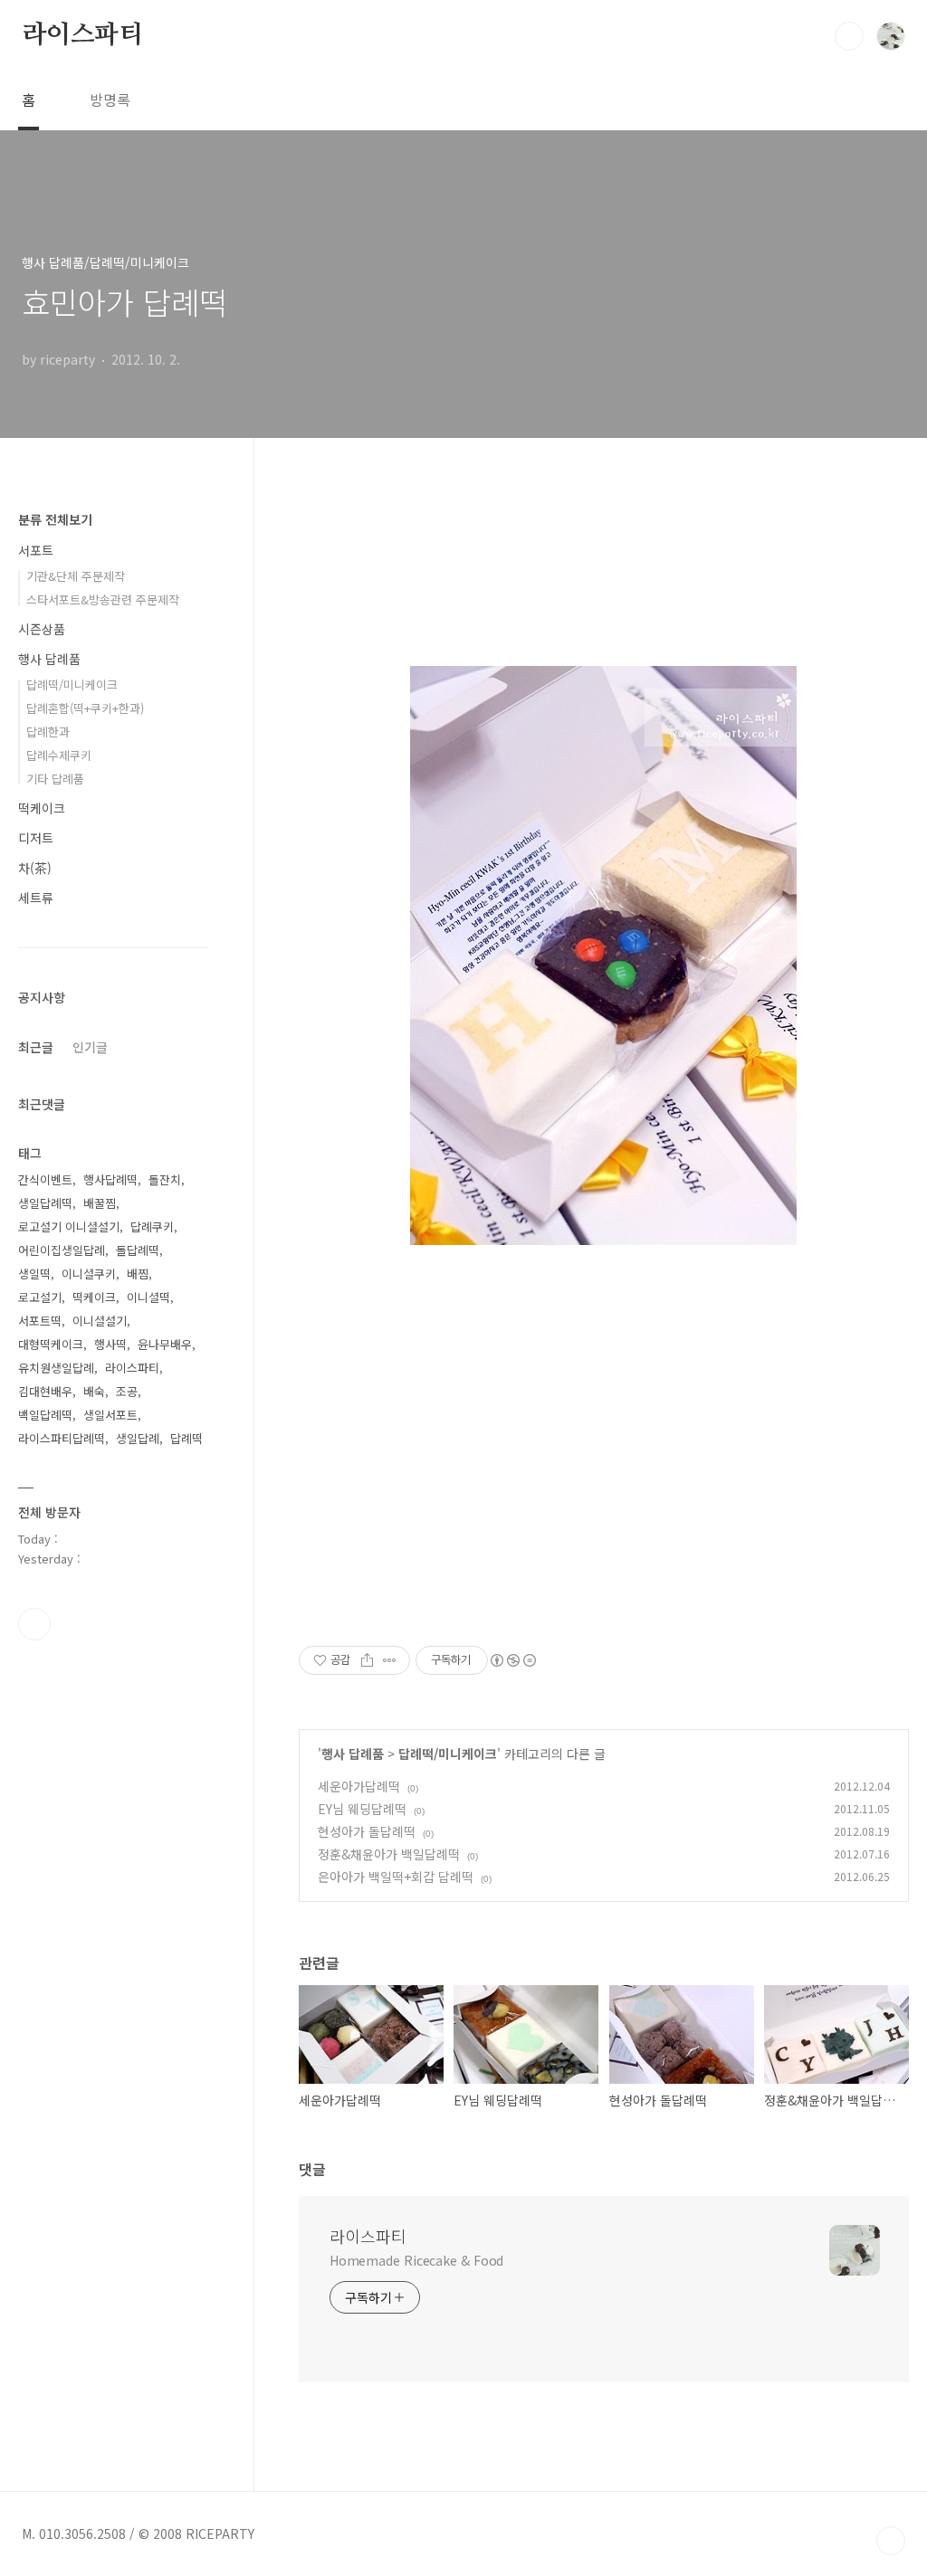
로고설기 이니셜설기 (69, 1226)
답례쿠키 (152, 1226)
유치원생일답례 (56, 1368)
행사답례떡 (110, 1179)
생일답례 (138, 1438)
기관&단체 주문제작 (76, 576)
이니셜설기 (100, 1321)
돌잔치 (165, 1179)
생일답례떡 (45, 1203)
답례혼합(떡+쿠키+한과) (85, 708)
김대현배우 (45, 1391)
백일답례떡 (45, 1415)
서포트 (36, 550)
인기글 (90, 1047)
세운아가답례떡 (359, 1786)
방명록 (110, 100)
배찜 (138, 1274)
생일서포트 (110, 1415)
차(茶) (35, 868)
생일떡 (34, 1274)
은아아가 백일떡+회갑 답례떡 (396, 1877)
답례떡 (186, 1438)
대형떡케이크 (51, 1344)
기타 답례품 (55, 779)
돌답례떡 (138, 1250)
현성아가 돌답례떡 (367, 1831)
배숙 (94, 1391)
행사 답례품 (353, 1754)
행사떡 (110, 1344)
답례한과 (48, 732)
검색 (849, 36)
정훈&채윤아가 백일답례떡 (389, 1854)
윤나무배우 (165, 1344)
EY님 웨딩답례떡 (362, 1809)
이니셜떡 (148, 1297)
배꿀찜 (100, 1203)
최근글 (36, 1047)
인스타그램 (34, 1624)
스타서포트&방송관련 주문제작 (103, 599)
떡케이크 (42, 808)
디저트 (36, 838)
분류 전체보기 (55, 519)
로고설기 (40, 1297)
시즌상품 (42, 629)
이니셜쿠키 (89, 1274)
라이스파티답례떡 (62, 1438)
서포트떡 (40, 1321)
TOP (891, 2541)
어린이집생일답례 (62, 1250)
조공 (127, 1391)
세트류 (36, 898)
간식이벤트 (45, 1179)
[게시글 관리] (390, 1660)
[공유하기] (367, 1660)
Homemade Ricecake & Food (417, 2260)
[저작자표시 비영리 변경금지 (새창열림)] (512, 1660)
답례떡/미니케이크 (448, 1754)
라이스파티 (82, 35)
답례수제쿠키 (59, 755)
